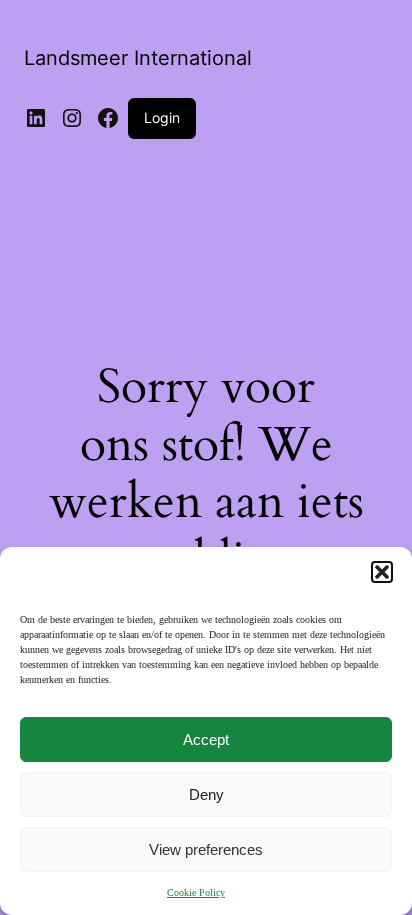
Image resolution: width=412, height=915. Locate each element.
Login (162, 117)
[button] (382, 572)
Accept (206, 739)
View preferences (206, 849)
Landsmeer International (138, 58)
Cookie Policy (196, 892)
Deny (206, 794)
